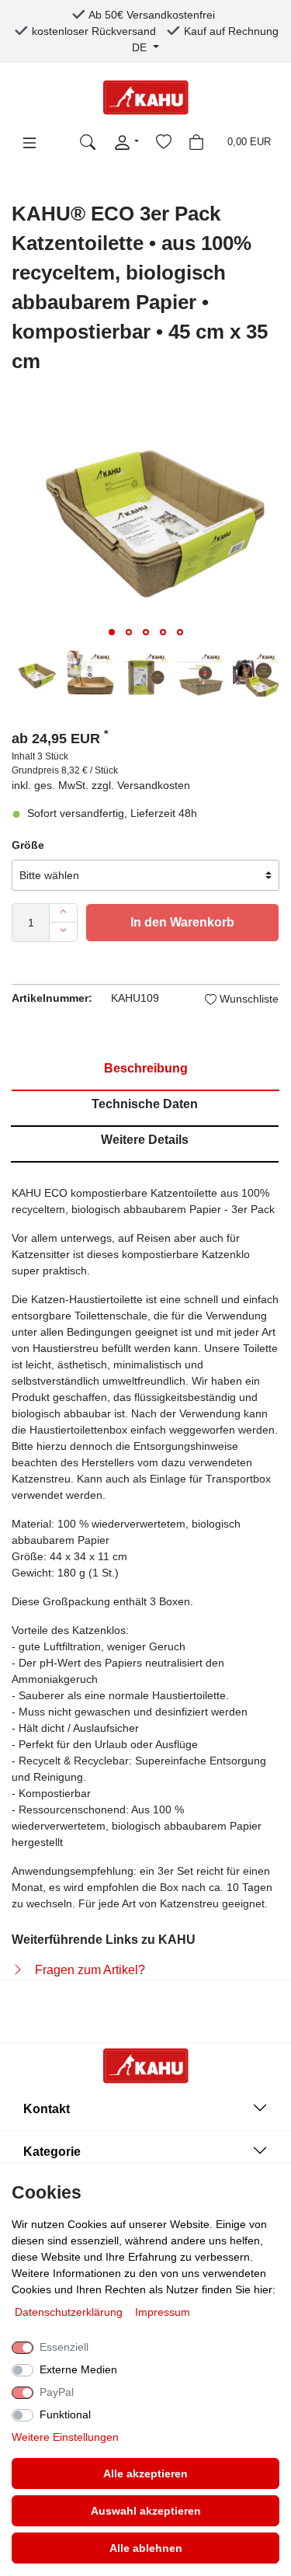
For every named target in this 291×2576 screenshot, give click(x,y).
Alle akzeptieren (145, 2473)
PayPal (57, 2392)
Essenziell (64, 2347)
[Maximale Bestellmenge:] (63, 913)
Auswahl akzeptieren (146, 2511)
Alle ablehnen (146, 2548)
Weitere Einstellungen (65, 2437)
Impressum (163, 2312)
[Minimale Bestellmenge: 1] (63, 932)
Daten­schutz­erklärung (70, 2312)
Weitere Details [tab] (145, 1140)
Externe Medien (78, 2369)
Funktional (65, 2414)
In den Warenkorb (182, 922)
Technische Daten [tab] (145, 1104)
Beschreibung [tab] (146, 1068)
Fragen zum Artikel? (90, 1970)
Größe (28, 845)
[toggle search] (88, 142)
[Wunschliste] (164, 142)
